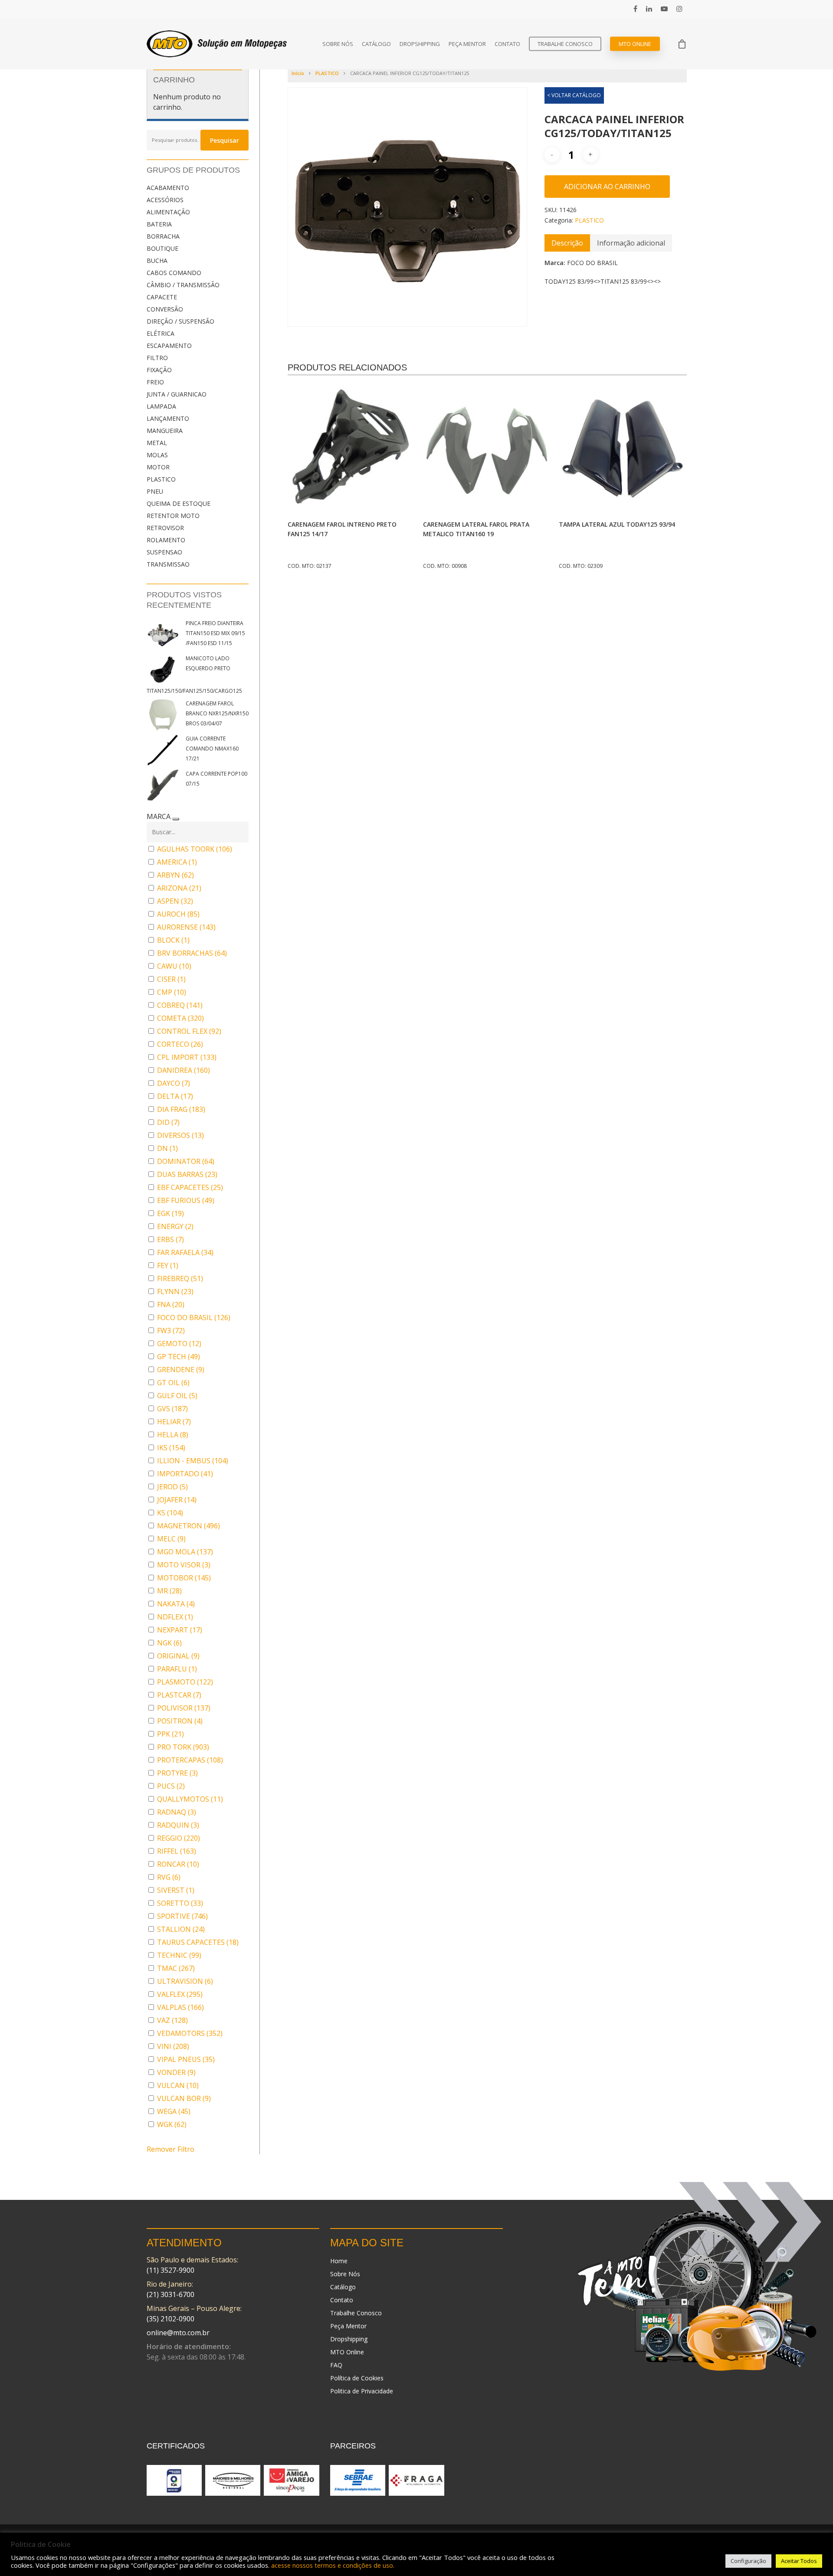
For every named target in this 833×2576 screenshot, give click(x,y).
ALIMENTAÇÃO (168, 212)
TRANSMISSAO (168, 564)
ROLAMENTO (166, 540)
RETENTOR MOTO (173, 516)
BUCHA (157, 261)
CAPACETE (162, 297)
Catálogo (376, 44)
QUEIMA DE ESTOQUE (179, 503)
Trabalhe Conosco (565, 44)
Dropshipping (420, 44)
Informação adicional (631, 243)
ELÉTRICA (161, 333)
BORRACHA (163, 236)
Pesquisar (225, 140)
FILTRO (157, 358)
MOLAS (157, 455)
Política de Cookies (357, 2378)
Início (298, 73)
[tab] (567, 243)
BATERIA (159, 224)
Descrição (567, 243)
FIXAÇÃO (159, 370)
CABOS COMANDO (174, 273)
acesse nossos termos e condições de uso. (333, 2565)
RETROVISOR (165, 528)
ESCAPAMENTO (169, 346)
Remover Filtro (171, 2149)
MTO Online (635, 44)
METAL (157, 443)
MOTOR (158, 467)
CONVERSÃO (165, 309)
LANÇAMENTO (168, 418)
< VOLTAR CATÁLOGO (574, 95)
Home (339, 2261)
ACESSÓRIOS (165, 200)
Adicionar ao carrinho (607, 187)
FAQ (336, 2365)
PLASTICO (161, 479)
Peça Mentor (467, 44)
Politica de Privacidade (362, 2391)
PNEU (155, 491)
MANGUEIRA (165, 431)
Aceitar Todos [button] (799, 2561)
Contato (507, 44)
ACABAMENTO (168, 188)
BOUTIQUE (162, 248)
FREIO (155, 382)
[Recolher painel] (176, 819)
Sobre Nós (338, 44)
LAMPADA (161, 406)
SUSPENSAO (164, 552)
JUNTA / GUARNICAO (177, 394)
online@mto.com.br (178, 2333)
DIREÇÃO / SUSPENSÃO (180, 321)
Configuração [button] (748, 2561)
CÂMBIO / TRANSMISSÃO (183, 285)
